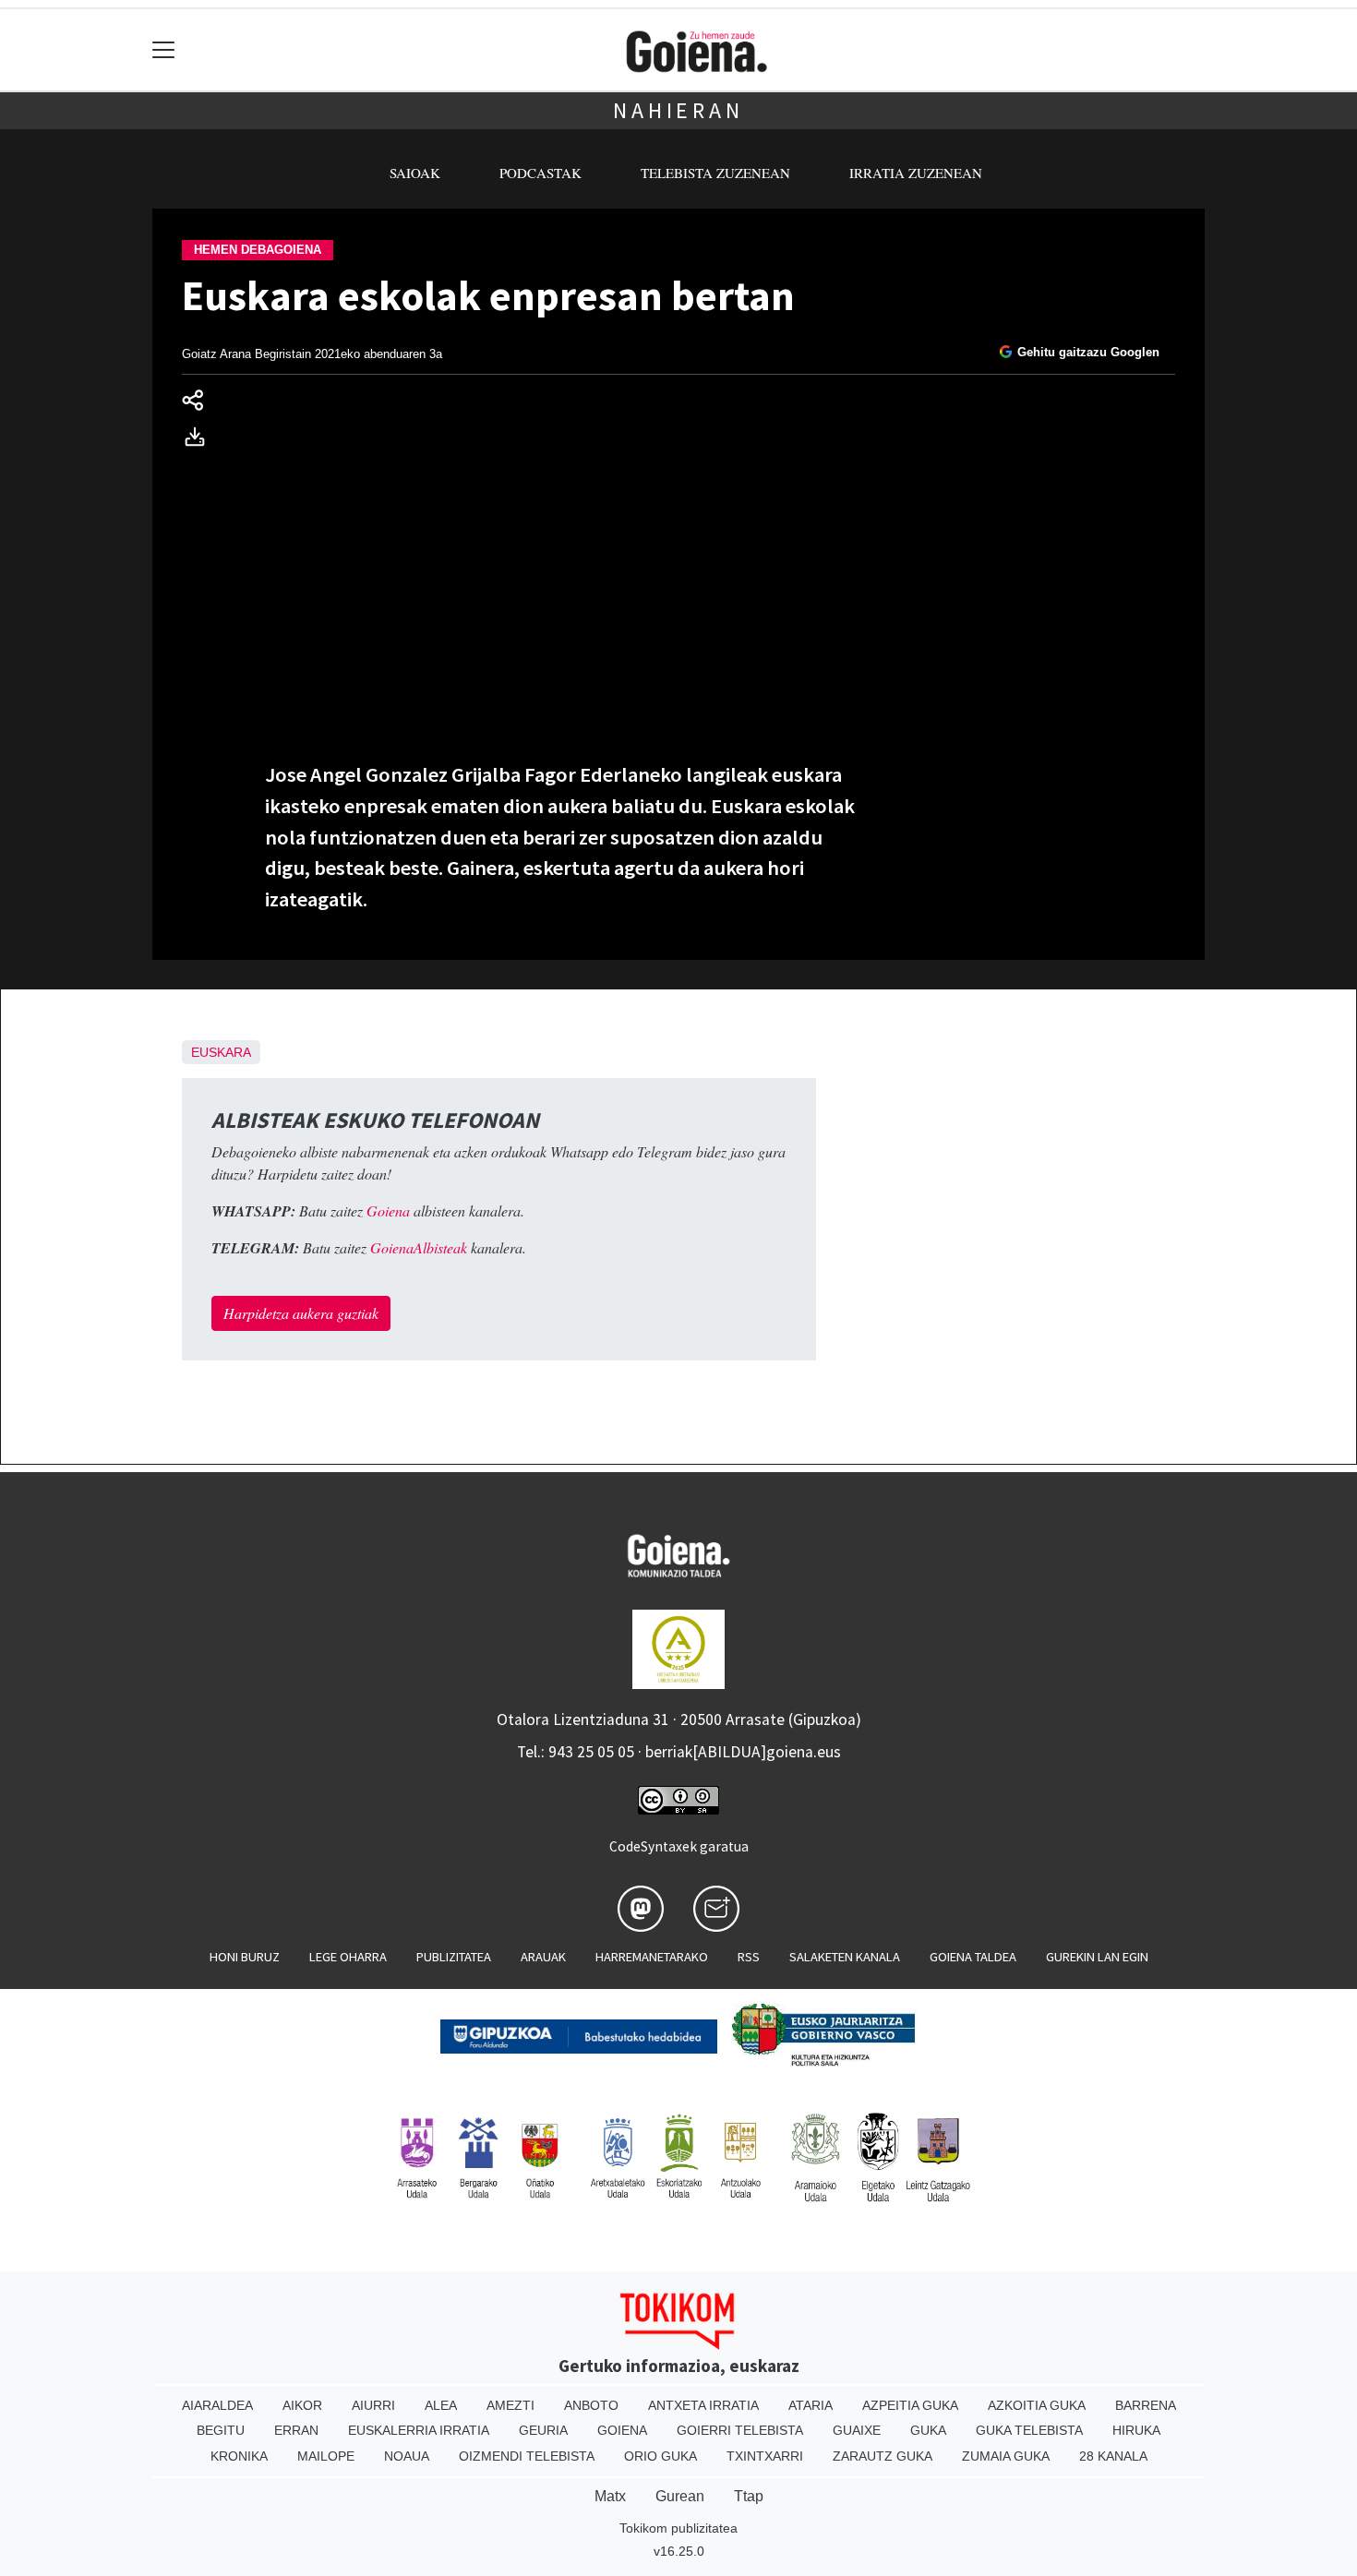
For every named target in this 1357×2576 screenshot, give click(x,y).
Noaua (407, 2456)
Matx (610, 2496)
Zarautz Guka (883, 2456)
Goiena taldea (973, 1957)
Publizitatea (454, 1957)
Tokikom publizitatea (678, 2528)
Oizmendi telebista (527, 2456)
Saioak (415, 173)
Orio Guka (660, 2456)
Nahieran (678, 110)
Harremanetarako (652, 1957)
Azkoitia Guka (1037, 2405)
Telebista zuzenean (715, 173)
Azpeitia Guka (910, 2405)
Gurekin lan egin (1097, 1957)
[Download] (200, 440)
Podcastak (540, 173)
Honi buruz (245, 1957)
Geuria (543, 2430)
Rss (749, 1957)
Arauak (543, 1957)
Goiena (622, 2430)
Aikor (302, 2405)
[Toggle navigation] (164, 50)
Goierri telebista (740, 2430)
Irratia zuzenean (916, 173)
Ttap (749, 2496)
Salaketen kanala (845, 1957)
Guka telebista (1029, 2430)
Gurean (680, 2496)
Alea (441, 2405)
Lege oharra (348, 1957)
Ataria (811, 2405)
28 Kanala (1113, 2456)
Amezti (510, 2405)
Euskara (221, 1052)
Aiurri (373, 2405)
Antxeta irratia (703, 2405)
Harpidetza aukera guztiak (301, 1313)
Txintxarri (765, 2456)
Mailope (326, 2456)
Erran (296, 2430)
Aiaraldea (217, 2405)
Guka (928, 2430)
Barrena (1146, 2405)
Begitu (221, 2430)
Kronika (239, 2456)
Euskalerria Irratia (419, 2430)
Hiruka (1136, 2430)
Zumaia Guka (1006, 2456)
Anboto (591, 2405)
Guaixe (857, 2430)
